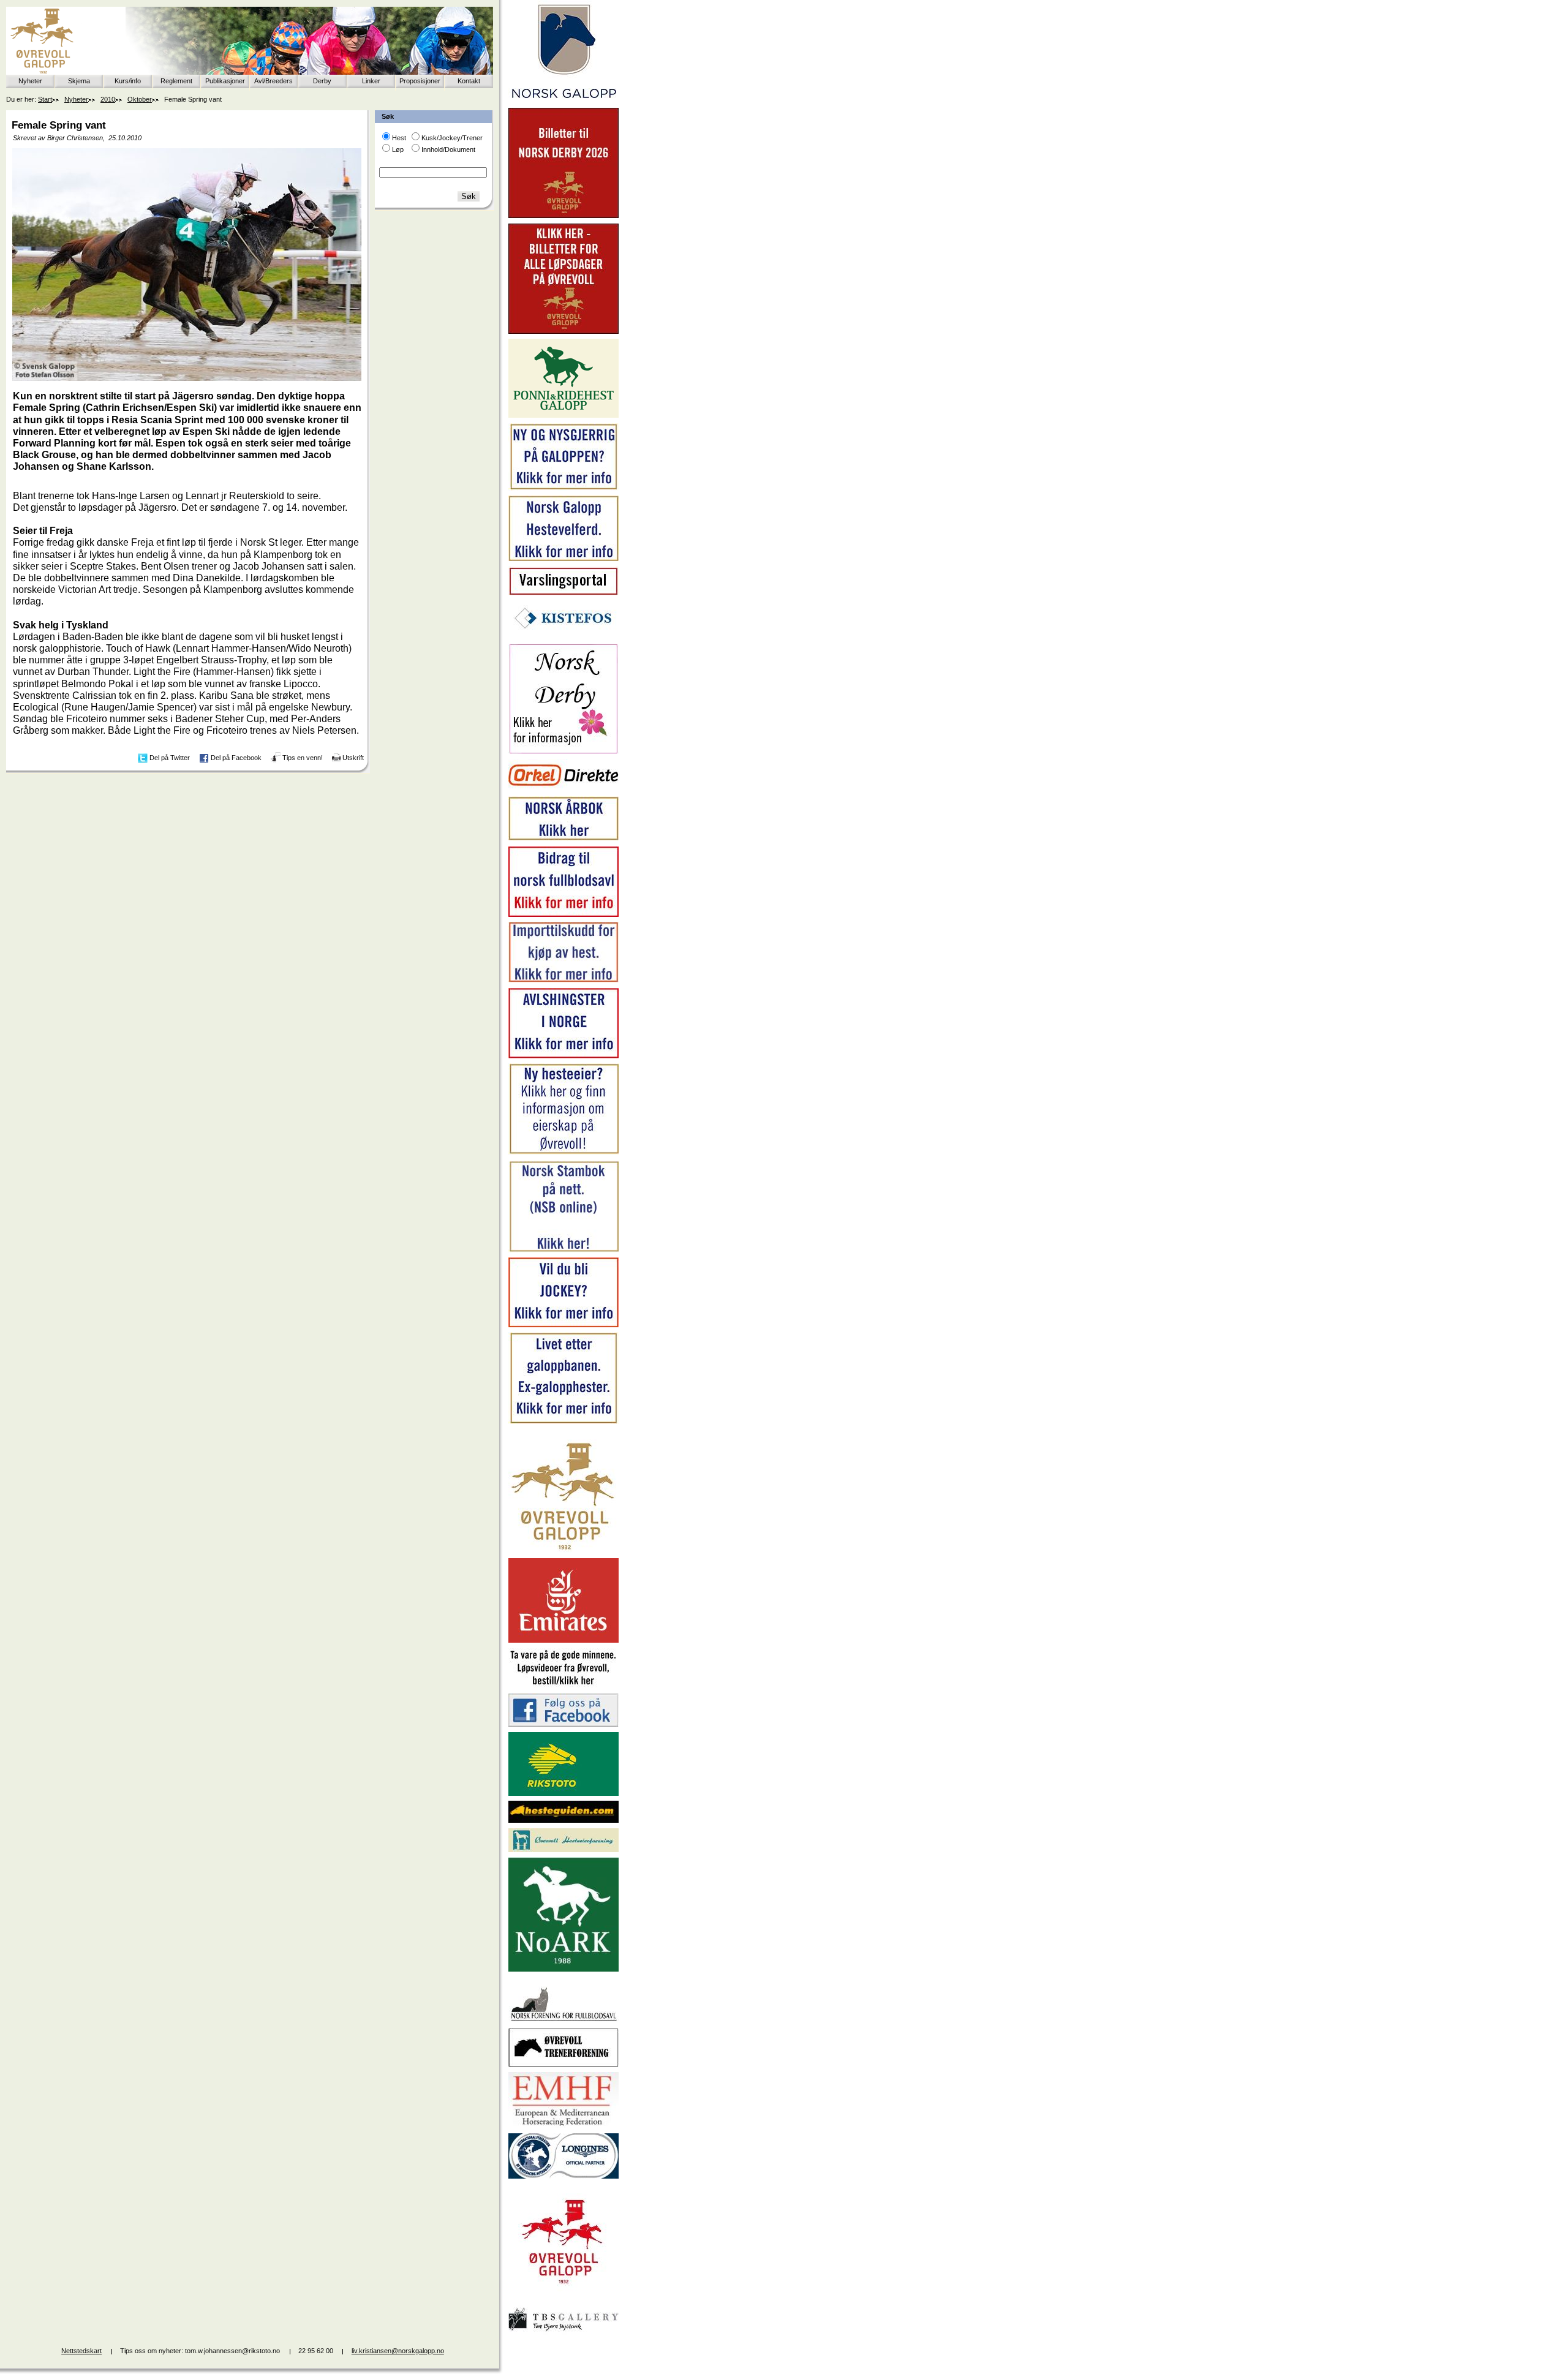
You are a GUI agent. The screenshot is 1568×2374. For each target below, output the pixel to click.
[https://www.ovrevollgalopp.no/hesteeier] (563, 1153)
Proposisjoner (420, 81)
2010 (108, 99)
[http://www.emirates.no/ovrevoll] (563, 1640)
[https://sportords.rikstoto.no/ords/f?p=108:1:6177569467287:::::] (563, 1250)
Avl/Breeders (273, 81)
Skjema (79, 81)
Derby (322, 81)
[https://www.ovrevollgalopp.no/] (563, 488)
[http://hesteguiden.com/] (563, 1820)
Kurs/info (128, 81)
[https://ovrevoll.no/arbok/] (563, 838)
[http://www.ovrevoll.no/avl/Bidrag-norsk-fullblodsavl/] (563, 914)
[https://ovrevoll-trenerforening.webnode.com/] (563, 2065)
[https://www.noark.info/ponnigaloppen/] (563, 415)
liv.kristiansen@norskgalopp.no (398, 2351)
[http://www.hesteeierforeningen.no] (563, 1850)
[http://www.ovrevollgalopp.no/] (563, 1551)
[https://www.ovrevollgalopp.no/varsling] (563, 593)
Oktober (140, 99)
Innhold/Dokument (448, 149)
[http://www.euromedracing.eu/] (563, 2125)
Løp (398, 149)
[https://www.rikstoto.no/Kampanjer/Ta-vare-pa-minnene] (563, 1686)
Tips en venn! (303, 758)
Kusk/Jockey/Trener (452, 138)
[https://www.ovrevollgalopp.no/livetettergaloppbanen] (563, 1422)
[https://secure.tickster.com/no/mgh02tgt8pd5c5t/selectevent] (563, 331)
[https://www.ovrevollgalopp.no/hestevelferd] (563, 559)
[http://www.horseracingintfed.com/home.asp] (563, 2176)
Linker (371, 81)
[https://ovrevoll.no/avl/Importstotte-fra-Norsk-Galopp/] (563, 980)
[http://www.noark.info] (563, 1969)
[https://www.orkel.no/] (563, 789)
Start (45, 99)
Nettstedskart (81, 2351)
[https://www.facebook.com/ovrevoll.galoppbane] (563, 1724)
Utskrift (353, 758)
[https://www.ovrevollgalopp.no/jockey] (563, 1325)
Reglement (176, 81)
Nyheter (30, 81)
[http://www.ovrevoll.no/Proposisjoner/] (563, 2294)
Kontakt (469, 81)
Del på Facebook (236, 758)
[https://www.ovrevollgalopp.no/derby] (563, 752)
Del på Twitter (170, 758)
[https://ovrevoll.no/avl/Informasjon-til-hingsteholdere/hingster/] (563, 1056)
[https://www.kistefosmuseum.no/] (563, 636)
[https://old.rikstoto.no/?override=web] (563, 1793)
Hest (399, 138)
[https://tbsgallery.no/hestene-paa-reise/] (563, 2333)
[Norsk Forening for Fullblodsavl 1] (563, 2020)
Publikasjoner (225, 81)
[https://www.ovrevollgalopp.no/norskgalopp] (563, 100)
